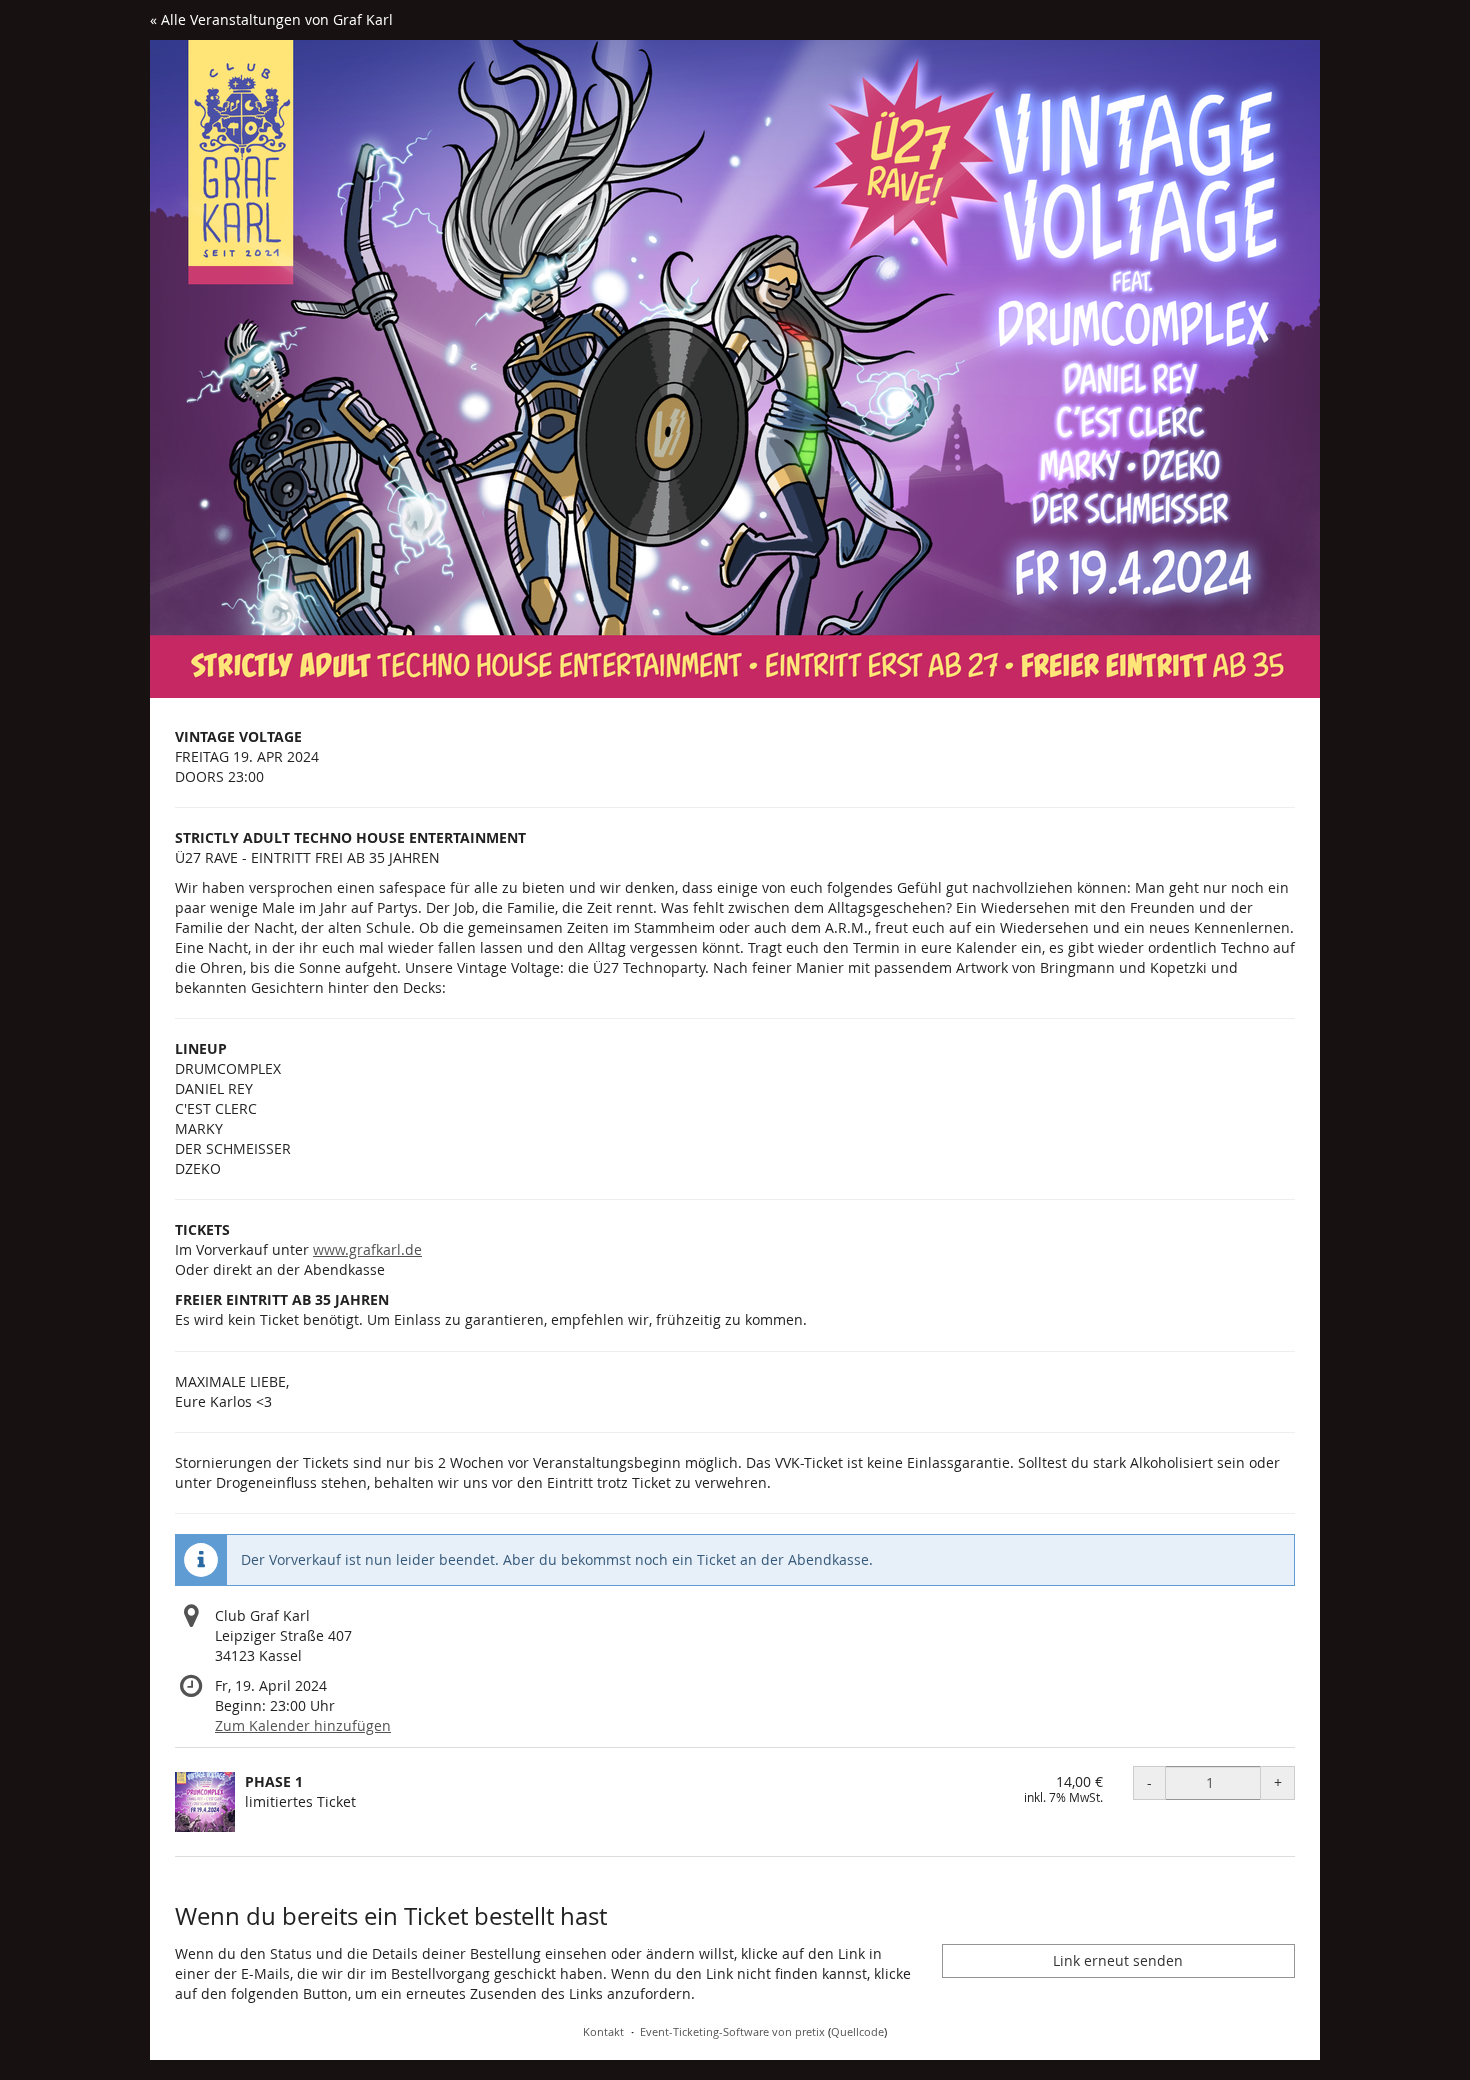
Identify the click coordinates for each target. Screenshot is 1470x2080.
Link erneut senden (1118, 1960)
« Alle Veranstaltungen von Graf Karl (271, 19)
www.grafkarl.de (367, 1249)
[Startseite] (735, 369)
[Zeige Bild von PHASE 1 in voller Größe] (205, 1802)
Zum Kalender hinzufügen (303, 1725)
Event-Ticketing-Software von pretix (732, 2031)
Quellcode (857, 2031)
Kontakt (603, 2031)
